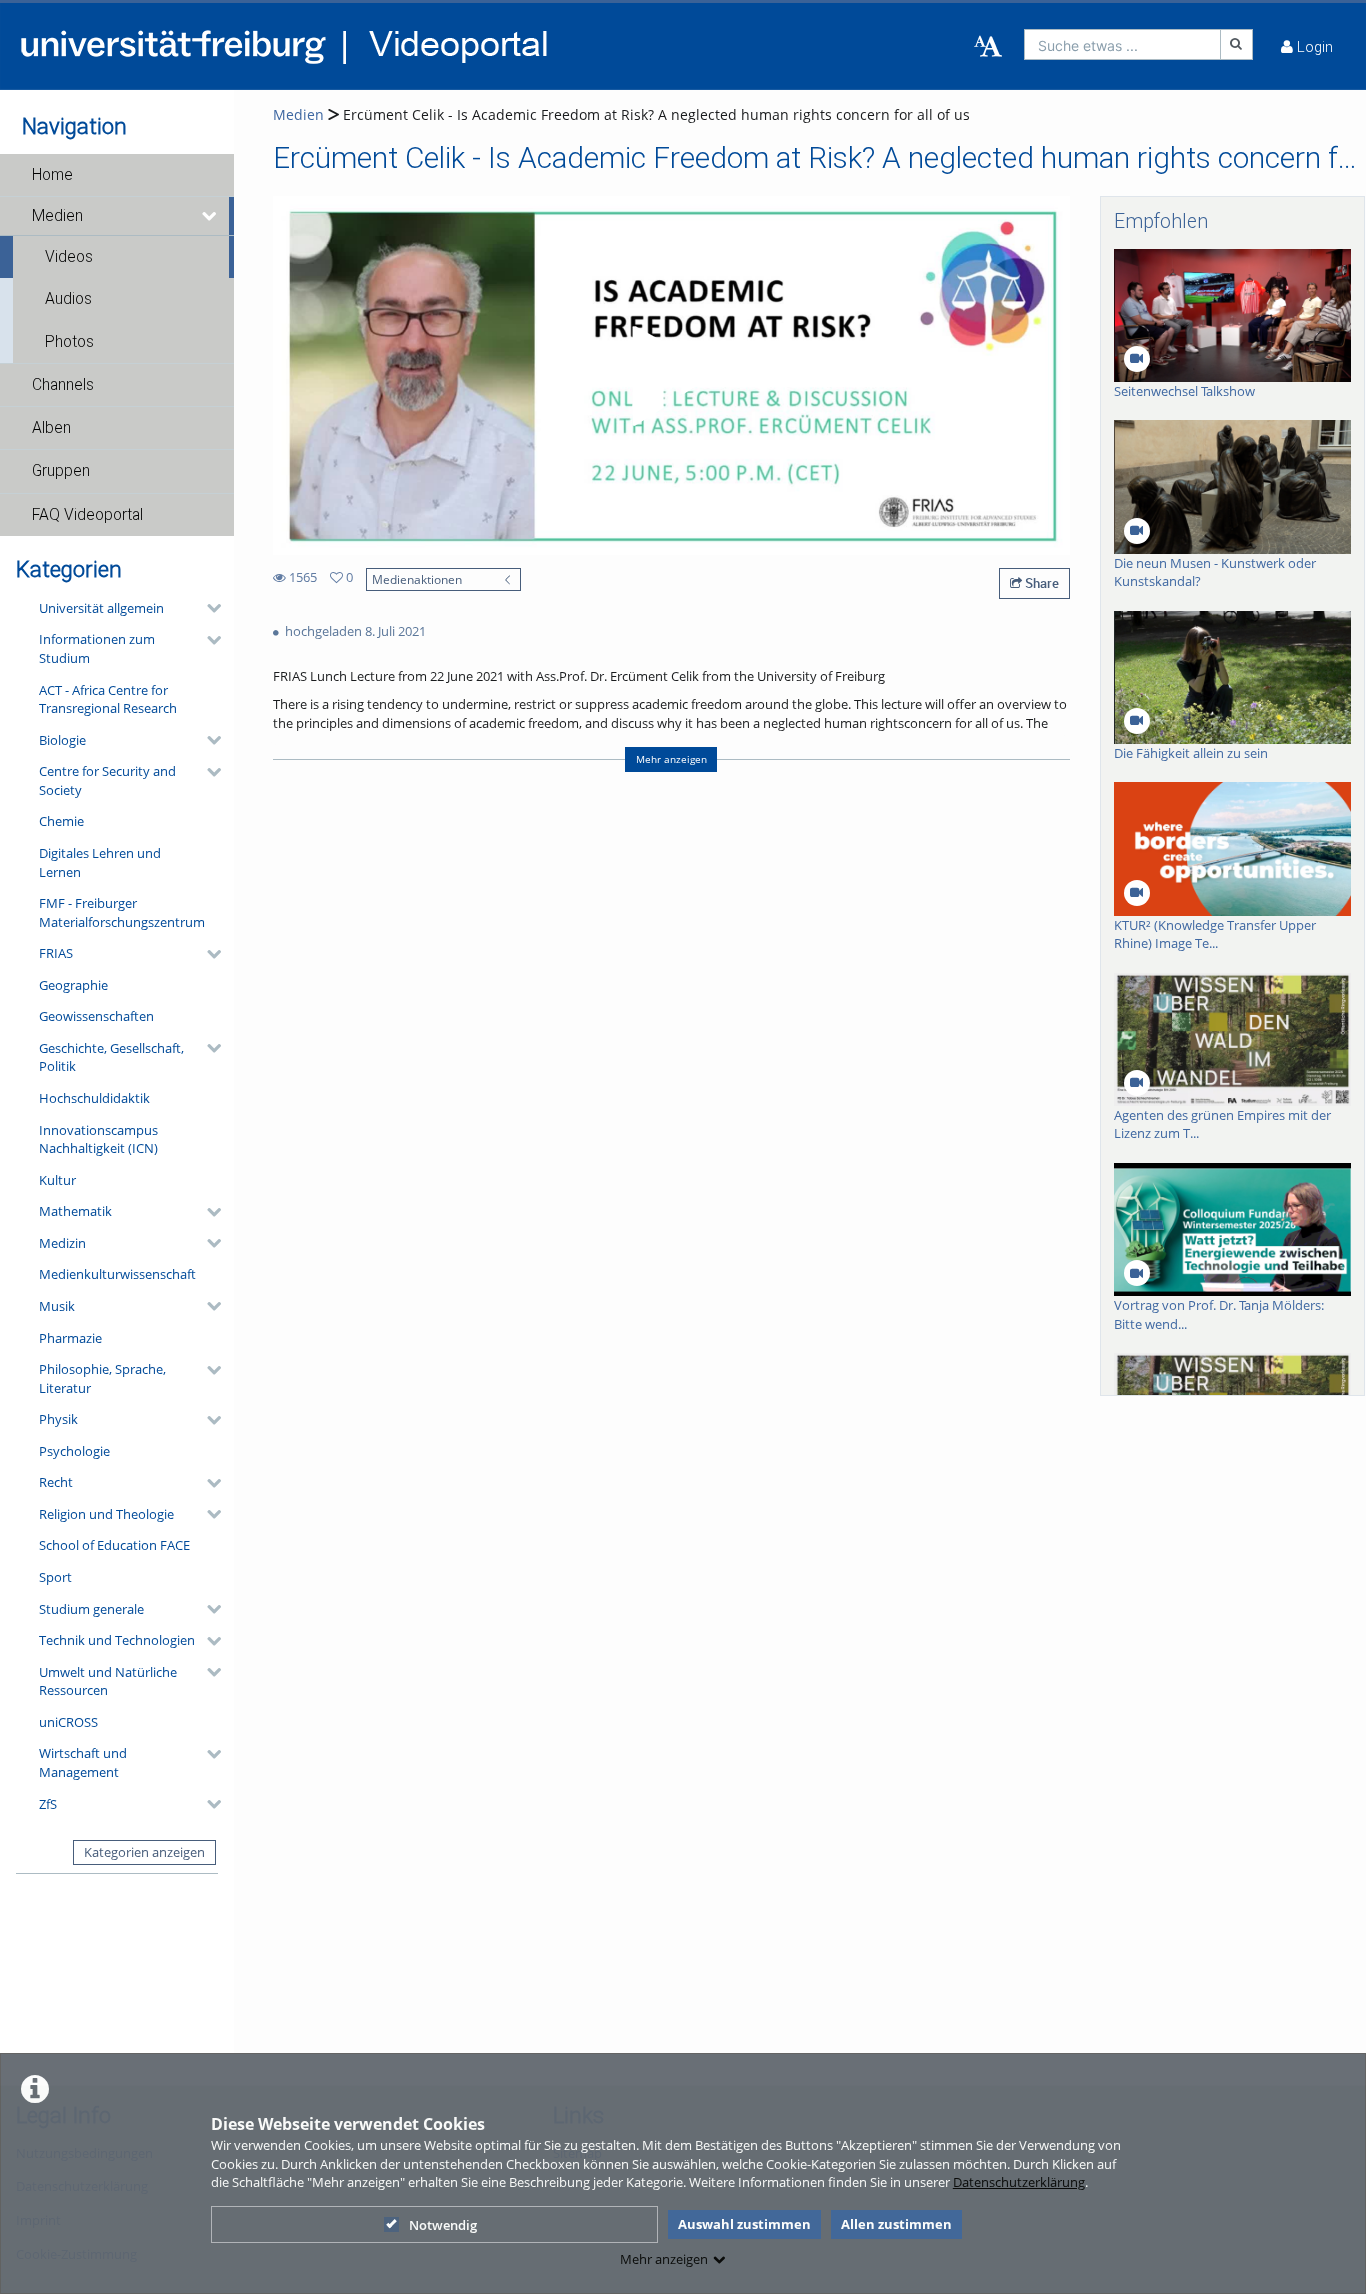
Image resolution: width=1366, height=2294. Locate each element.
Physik (58, 1419)
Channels (63, 385)
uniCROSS (68, 1722)
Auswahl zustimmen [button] (744, 2224)
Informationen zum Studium (97, 648)
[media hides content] (210, 216)
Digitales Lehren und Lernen (100, 862)
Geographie (73, 985)
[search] (1122, 44)
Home (52, 175)
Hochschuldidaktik (94, 1098)
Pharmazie (70, 1338)
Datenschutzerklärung (1019, 2182)
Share (1040, 583)
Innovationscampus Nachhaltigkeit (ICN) (98, 1139)
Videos (69, 257)
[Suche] (1237, 44)
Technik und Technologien (117, 1640)
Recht (56, 1482)
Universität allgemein (101, 608)
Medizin (62, 1243)
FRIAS (56, 953)
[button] (117, 175)
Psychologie (74, 1451)
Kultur (57, 1180)
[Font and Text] (988, 47)
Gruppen (61, 471)
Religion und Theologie (106, 1514)
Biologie (62, 740)
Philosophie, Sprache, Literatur (102, 1378)
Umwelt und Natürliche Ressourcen (108, 1681)
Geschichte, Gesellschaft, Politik (111, 1057)
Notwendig (443, 2225)
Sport (55, 1577)
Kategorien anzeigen (144, 1852)
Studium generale (91, 1609)
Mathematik (75, 1211)
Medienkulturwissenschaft (117, 1274)
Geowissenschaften (96, 1016)
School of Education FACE (114, 1545)
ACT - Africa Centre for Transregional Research (108, 699)
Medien (57, 216)
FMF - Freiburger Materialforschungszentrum (122, 912)
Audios (68, 299)
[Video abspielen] (671, 376)
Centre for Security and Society (107, 780)
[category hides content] (208, 608)
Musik (57, 1306)
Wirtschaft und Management (83, 1762)
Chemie (61, 821)
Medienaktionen (417, 579)
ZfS (48, 1804)
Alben (51, 428)
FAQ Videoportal (87, 515)
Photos (69, 342)
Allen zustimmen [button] (896, 2224)
